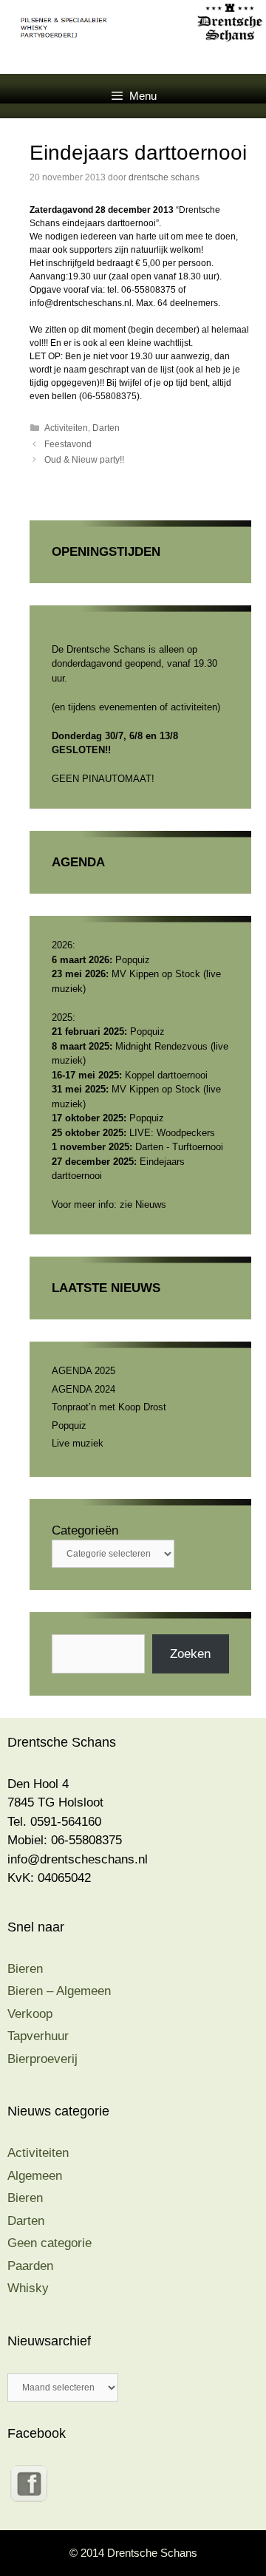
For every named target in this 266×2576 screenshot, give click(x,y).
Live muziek (78, 1443)
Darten (106, 428)
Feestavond (68, 444)
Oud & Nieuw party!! (84, 460)
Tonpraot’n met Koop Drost (109, 1407)
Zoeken (190, 1654)
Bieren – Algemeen (59, 1991)
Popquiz (69, 1425)
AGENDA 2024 (83, 1389)
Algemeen (35, 2176)
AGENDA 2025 (83, 1371)
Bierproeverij (42, 2059)
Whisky (28, 2288)
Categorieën (85, 1530)
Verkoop (30, 2014)
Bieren (25, 1969)
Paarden (30, 2266)
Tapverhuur (38, 2036)
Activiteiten (66, 428)
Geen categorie (50, 2243)
